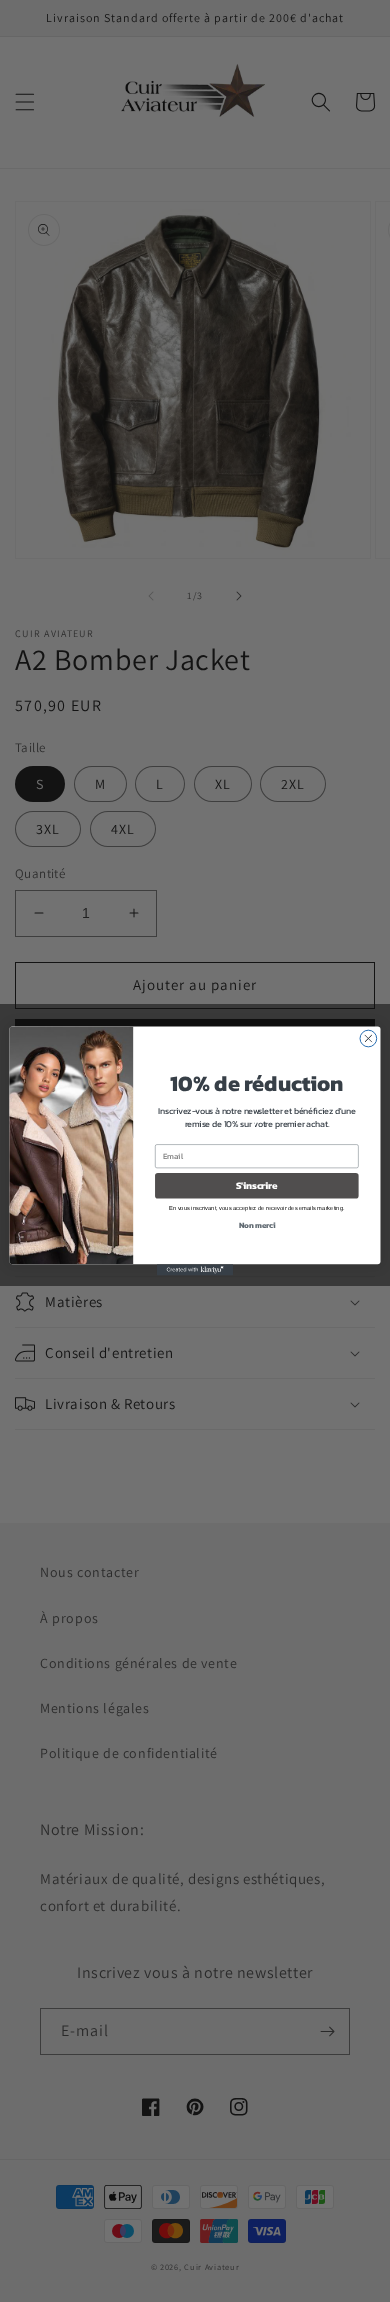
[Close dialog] (368, 1038)
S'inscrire (256, 1185)
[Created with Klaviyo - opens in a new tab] (195, 1269)
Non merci (257, 1224)
